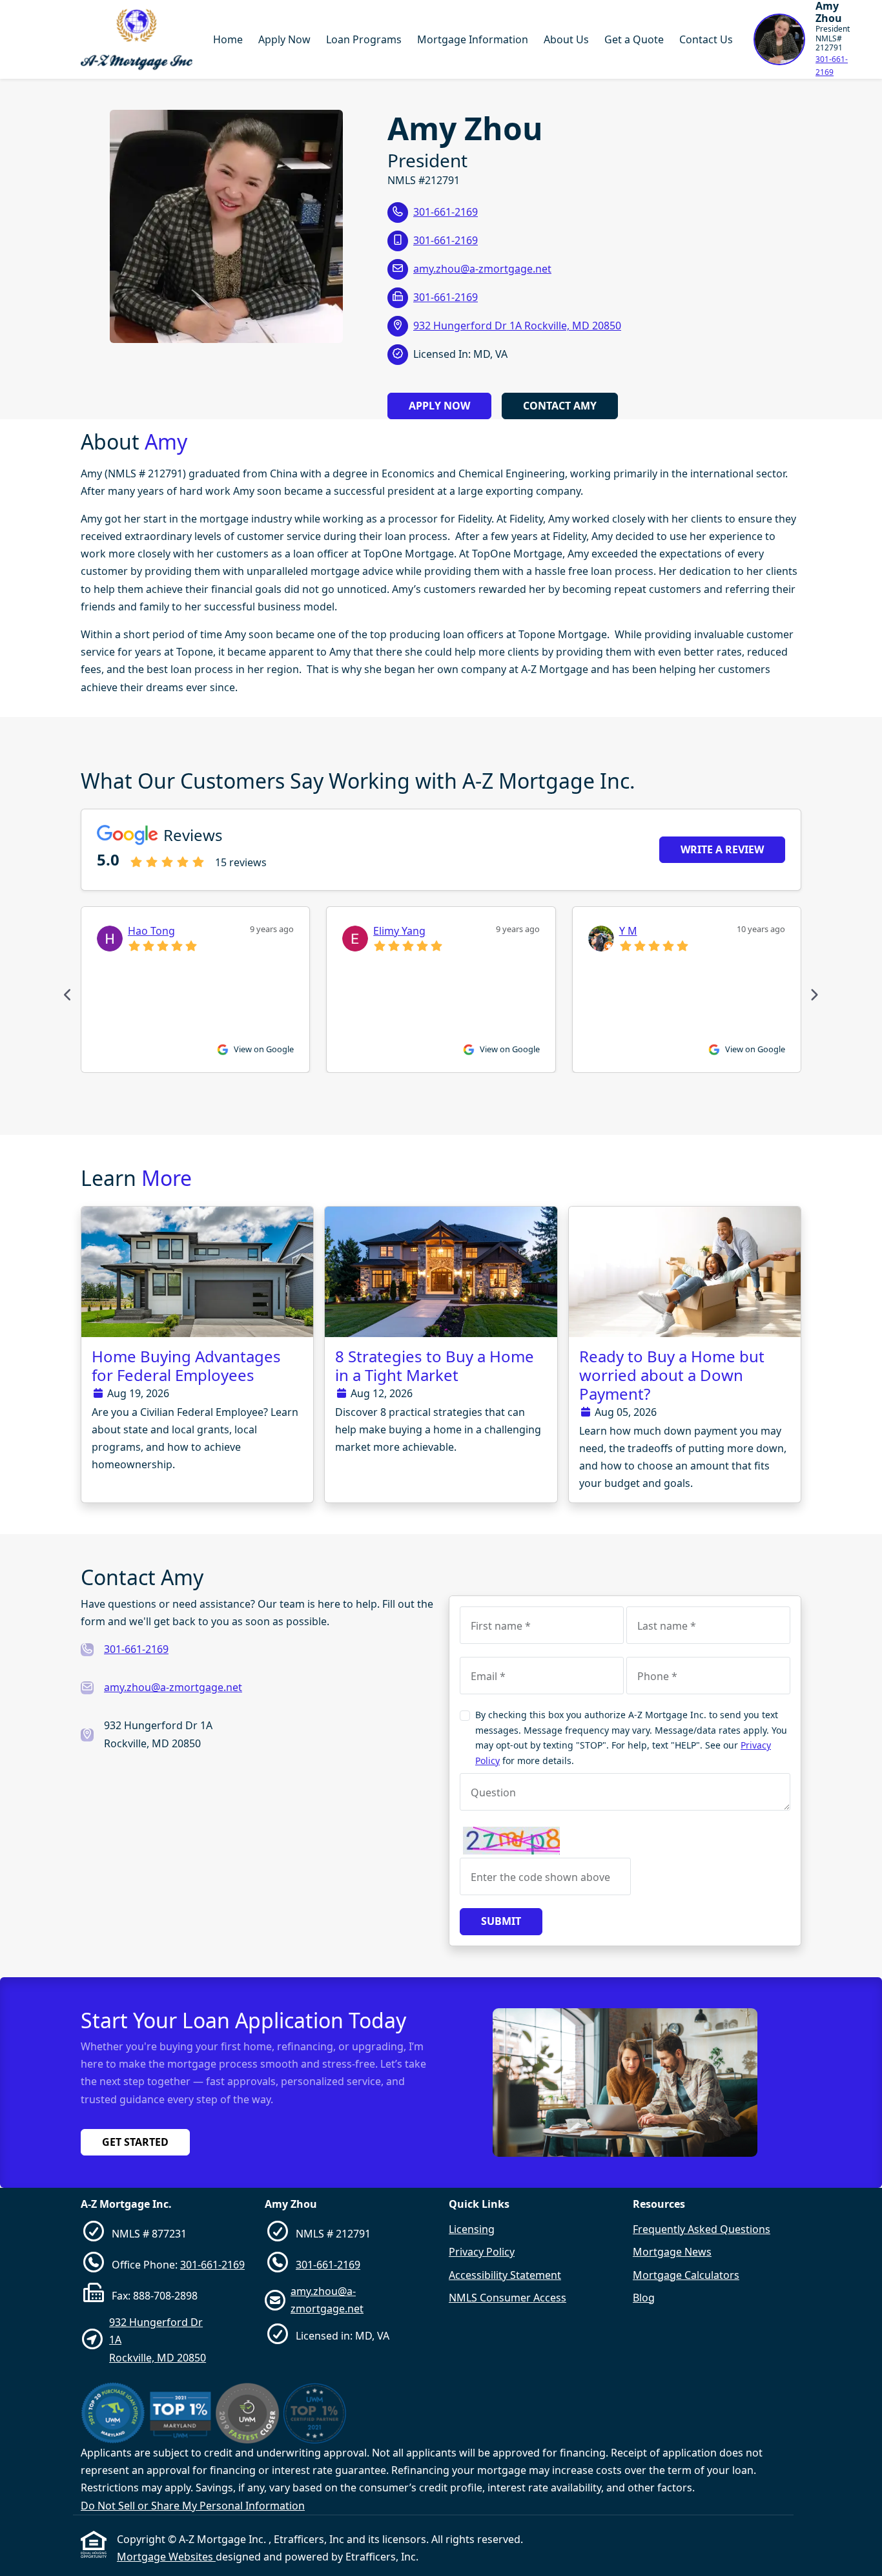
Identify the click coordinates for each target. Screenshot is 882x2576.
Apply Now (284, 39)
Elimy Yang (399, 931)
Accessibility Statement (505, 2275)
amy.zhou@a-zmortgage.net (482, 269)
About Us (566, 39)
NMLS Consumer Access (508, 2298)
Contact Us (706, 39)
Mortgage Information (473, 39)
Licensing (472, 2229)
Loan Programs (364, 39)
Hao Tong (151, 931)
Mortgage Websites (166, 2557)
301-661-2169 (832, 66)
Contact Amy (560, 406)
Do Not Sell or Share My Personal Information (193, 2506)
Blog (644, 2298)
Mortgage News (672, 2252)
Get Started (135, 2142)
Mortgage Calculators (686, 2275)
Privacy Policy (482, 2252)
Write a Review (722, 849)
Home (228, 39)
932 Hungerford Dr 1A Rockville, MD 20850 (517, 326)
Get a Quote (634, 39)
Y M (628, 931)
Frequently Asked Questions (702, 2229)
